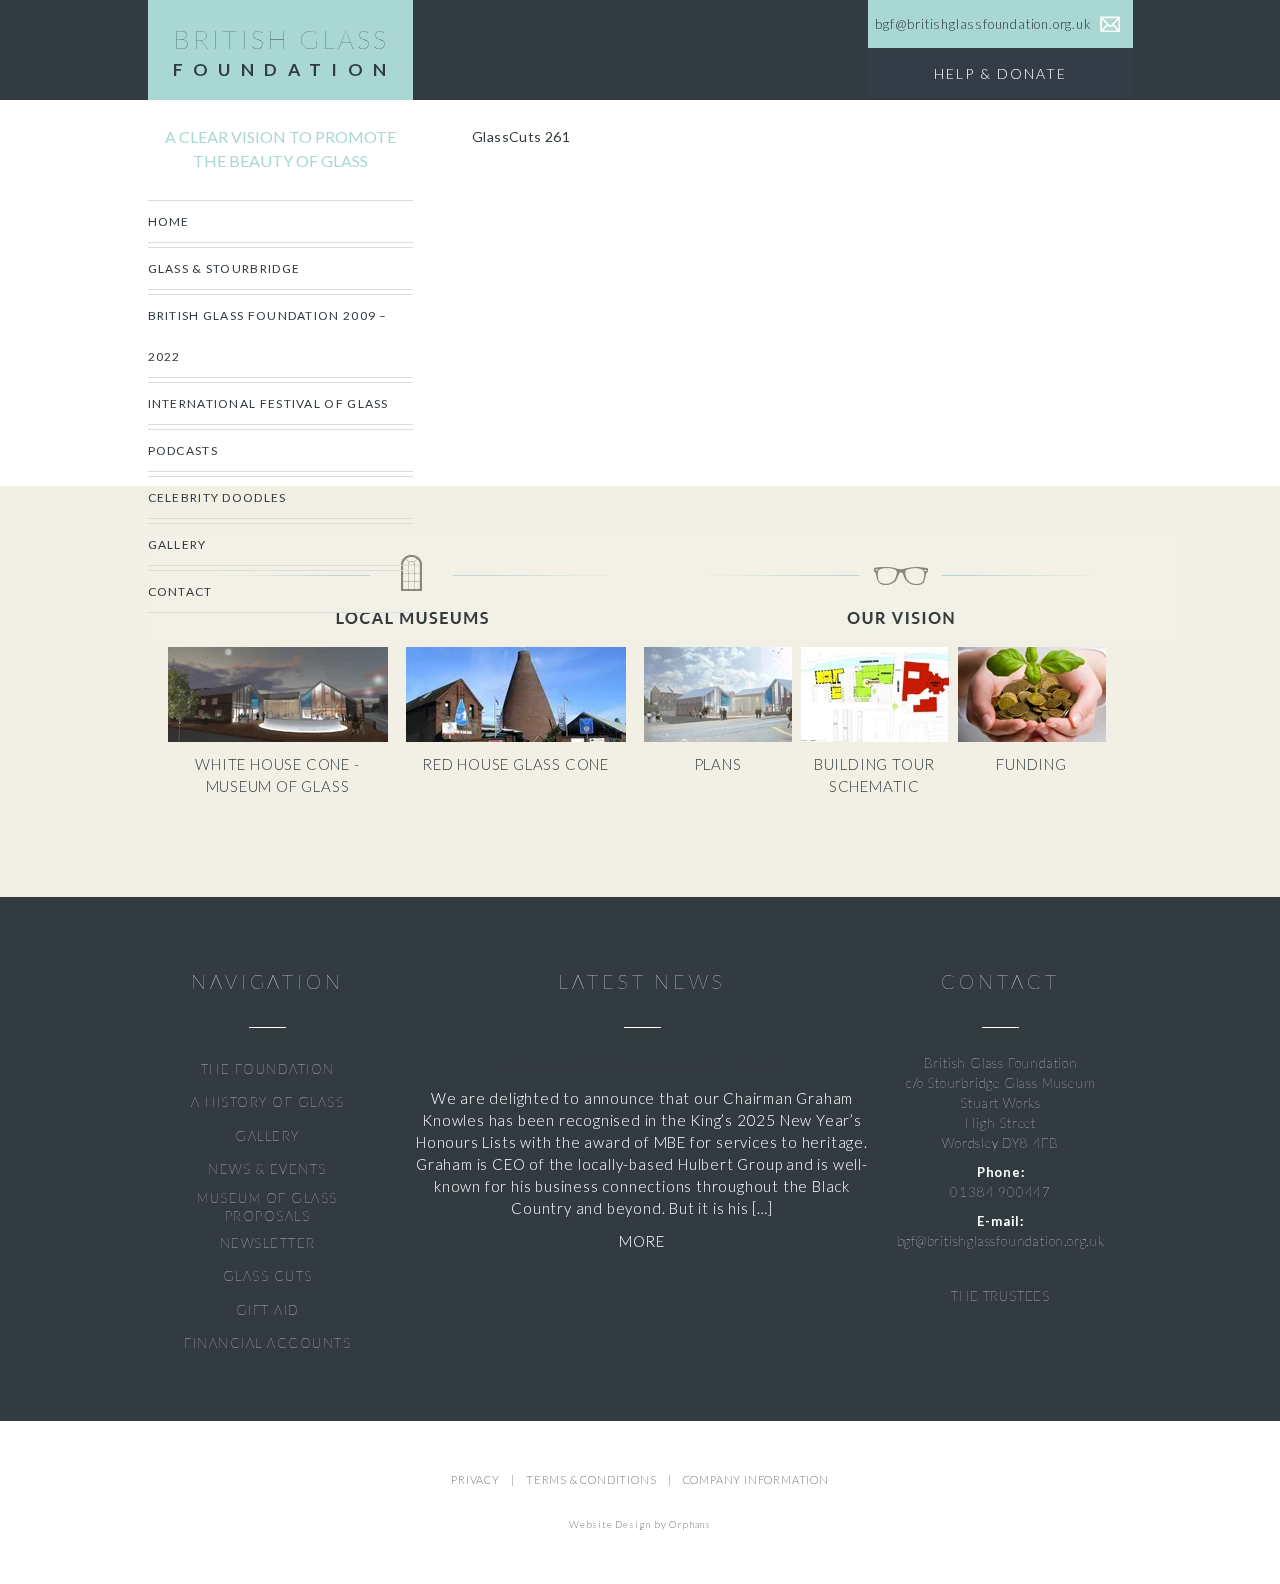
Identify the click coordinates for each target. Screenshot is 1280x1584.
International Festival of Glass (268, 403)
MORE (642, 1241)
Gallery (177, 544)
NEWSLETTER (268, 1243)
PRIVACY (475, 1479)
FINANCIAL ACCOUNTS (267, 1343)
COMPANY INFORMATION (756, 1479)
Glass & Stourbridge (224, 268)
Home (169, 221)
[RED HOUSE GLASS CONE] (523, 736)
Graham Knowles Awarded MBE (642, 1064)
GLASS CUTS (268, 1276)
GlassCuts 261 (521, 136)
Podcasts (183, 450)
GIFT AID (268, 1310)
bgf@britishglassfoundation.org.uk (1001, 1241)
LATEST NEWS (642, 981)
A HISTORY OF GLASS (267, 1102)
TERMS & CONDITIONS (591, 1479)
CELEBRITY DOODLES (217, 497)
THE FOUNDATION (268, 1069)
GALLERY (267, 1136)
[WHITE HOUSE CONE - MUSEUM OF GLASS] (287, 736)
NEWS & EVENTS (267, 1169)
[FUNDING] (1035, 736)
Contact (180, 591)
